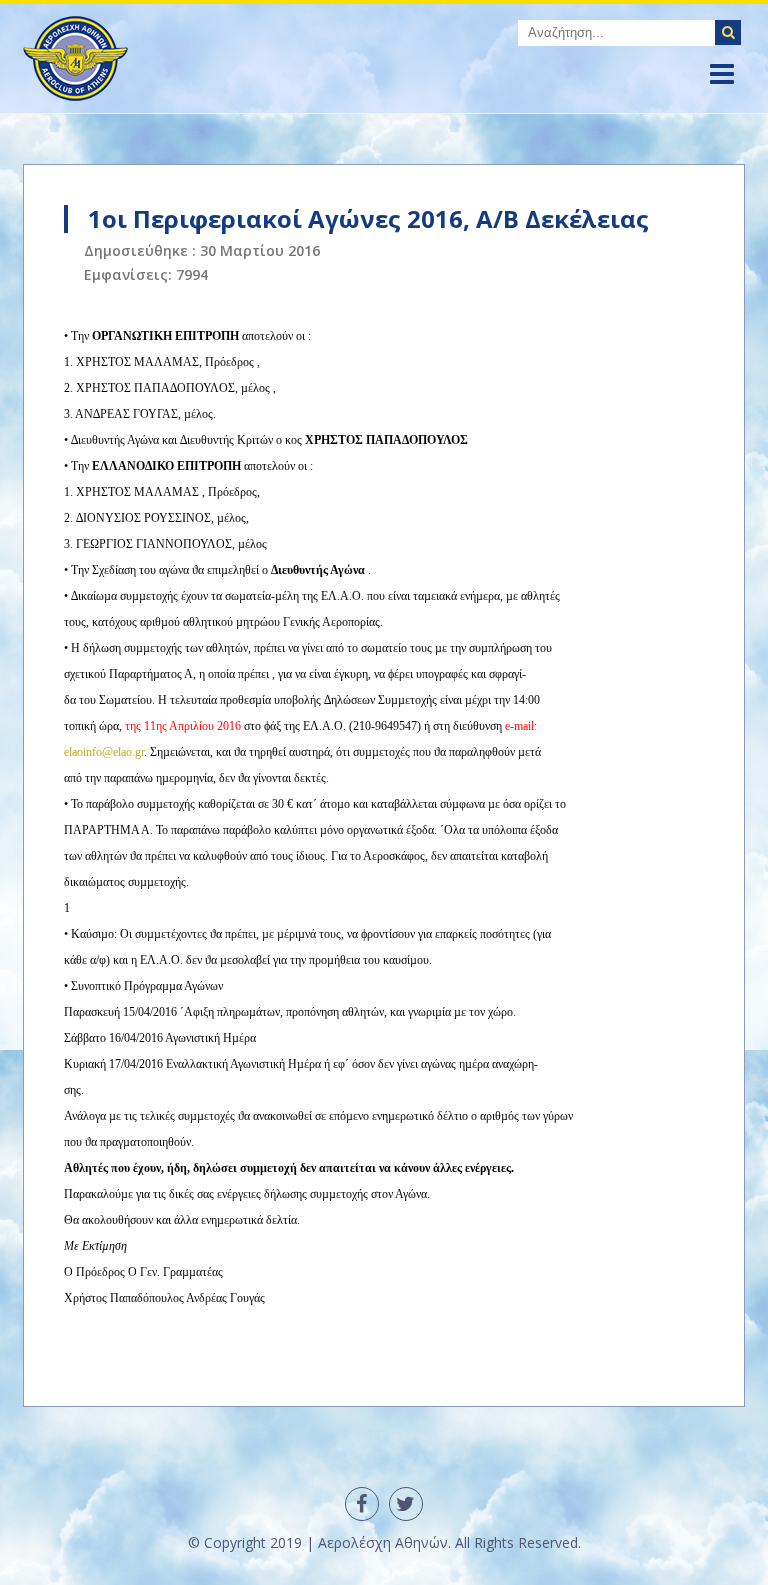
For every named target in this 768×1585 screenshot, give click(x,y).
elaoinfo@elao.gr (104, 752)
